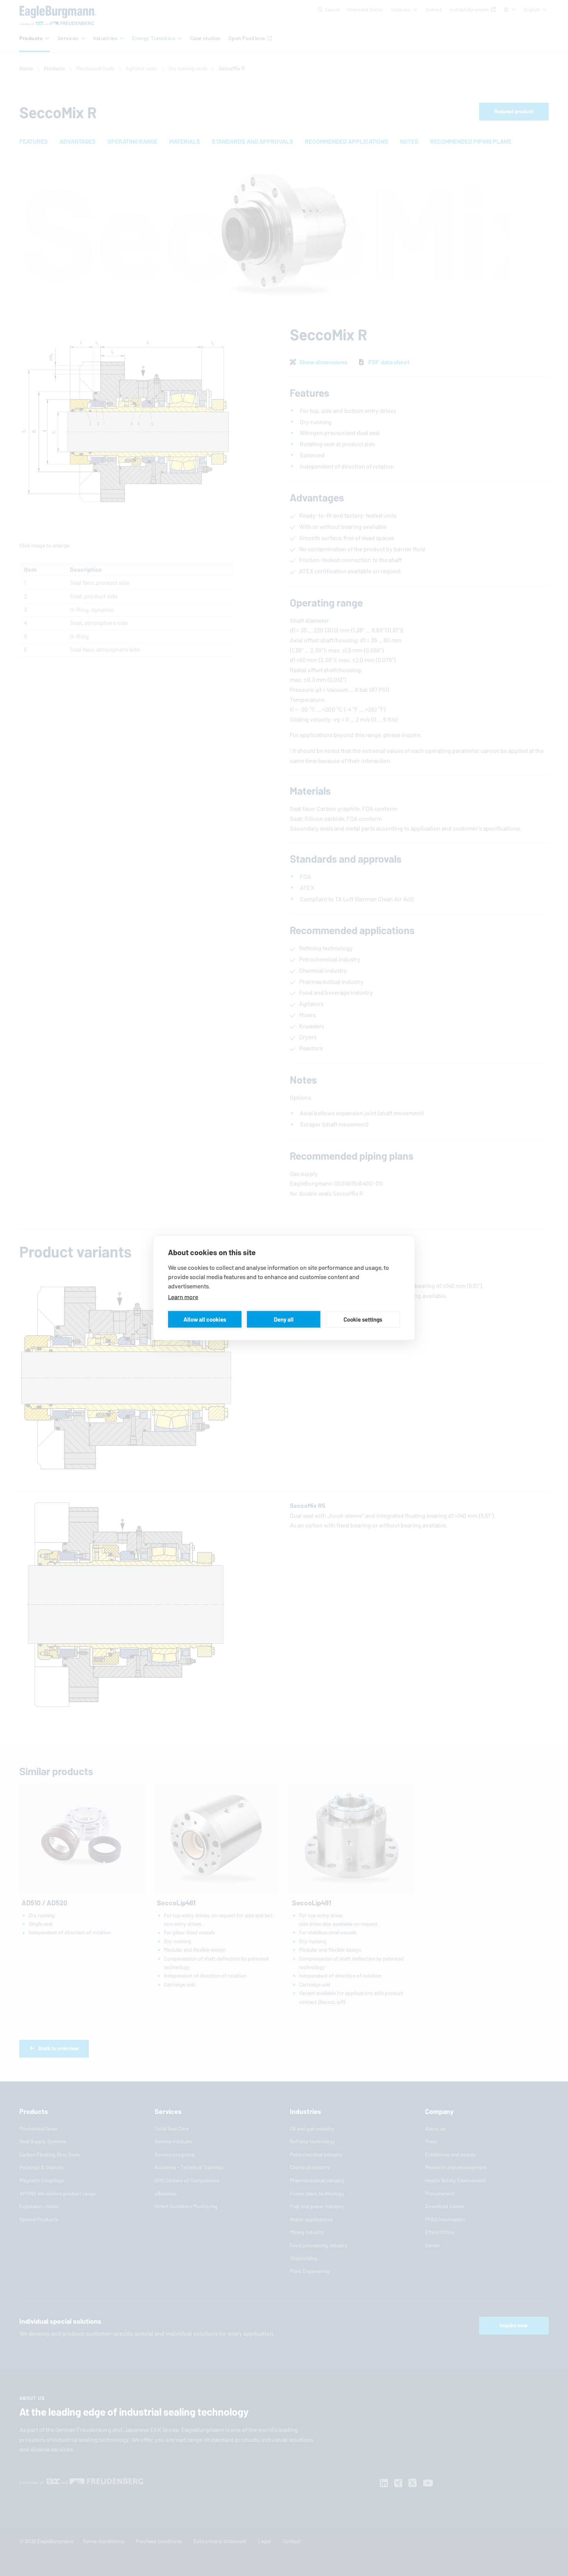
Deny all (284, 1319)
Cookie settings (363, 1319)
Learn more (183, 1297)
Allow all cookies (205, 1319)
